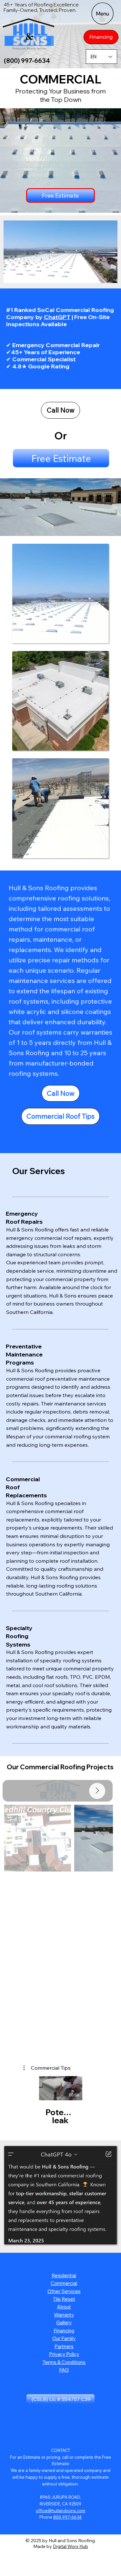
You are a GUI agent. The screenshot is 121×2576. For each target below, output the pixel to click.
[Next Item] (97, 1791)
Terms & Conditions (64, 2362)
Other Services (64, 2291)
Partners (64, 2346)
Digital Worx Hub (71, 2546)
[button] (106, 276)
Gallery (64, 2323)
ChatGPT (57, 317)
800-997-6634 (67, 2517)
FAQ (64, 2370)
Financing (64, 2331)
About (64, 2307)
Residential (64, 2275)
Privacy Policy (64, 2354)
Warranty (64, 2315)
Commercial (64, 2283)
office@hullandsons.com (60, 2511)
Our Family (64, 2338)
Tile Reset (64, 2299)
